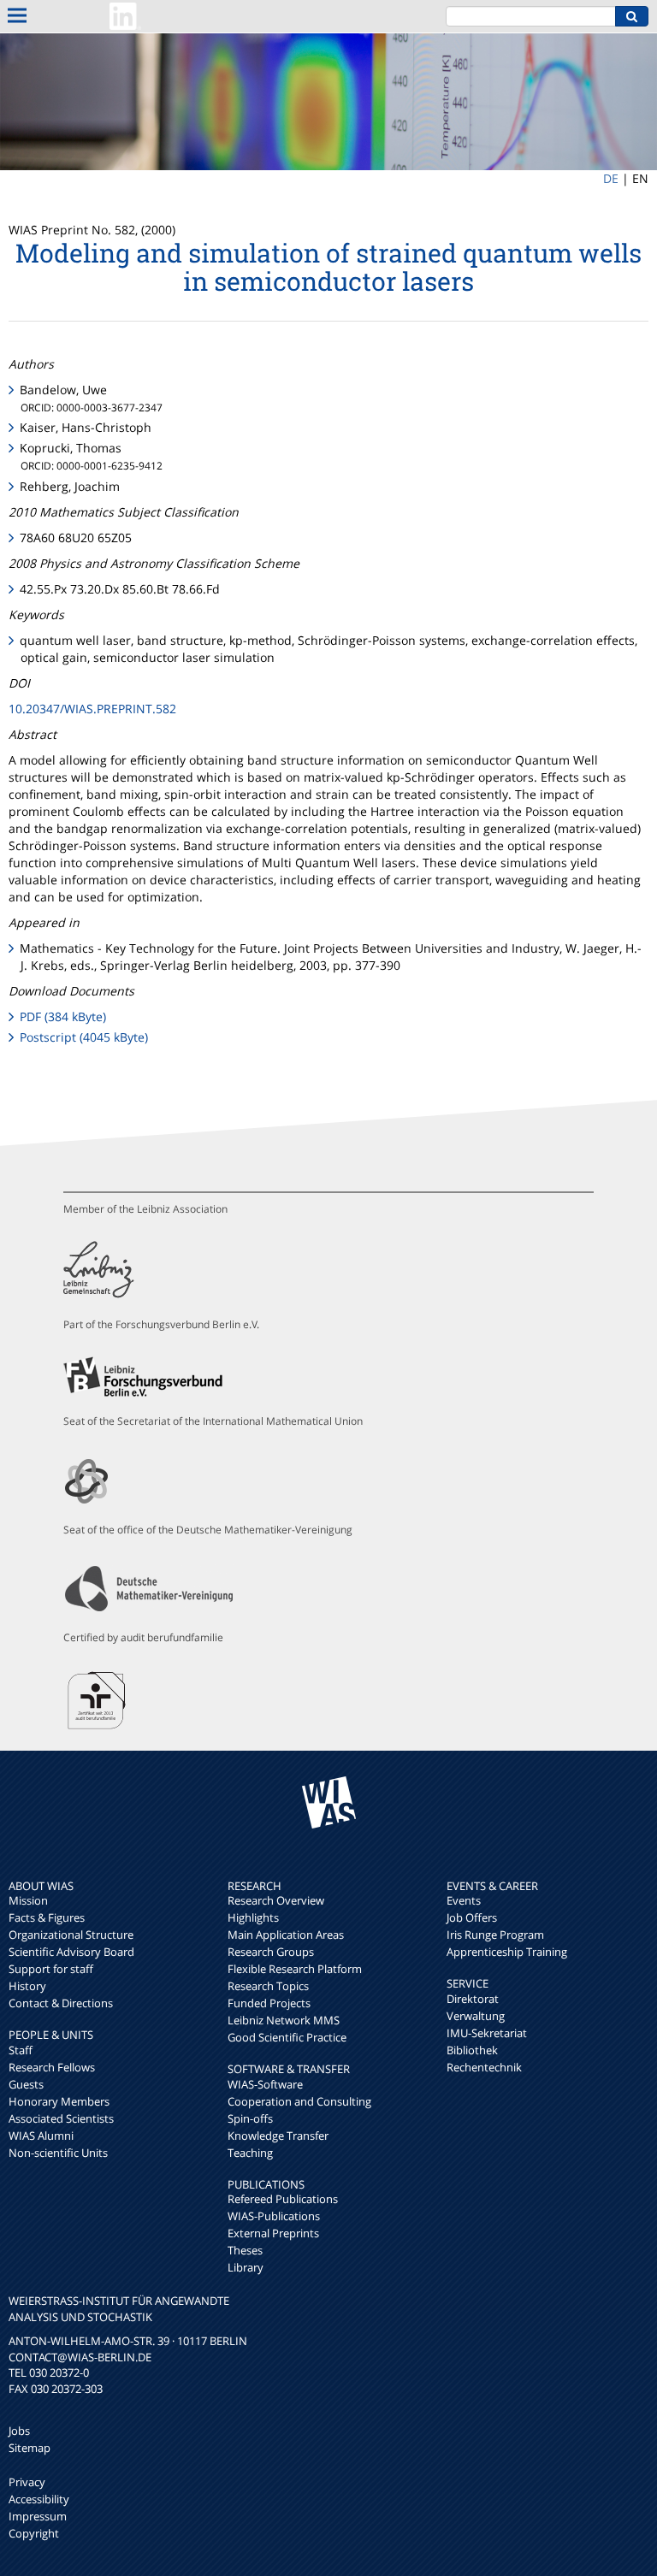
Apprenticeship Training (507, 1952)
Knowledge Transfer (278, 2136)
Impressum (38, 2516)
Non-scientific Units (58, 2153)
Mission (28, 1900)
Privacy (27, 2482)
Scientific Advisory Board (71, 1952)
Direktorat (473, 1999)
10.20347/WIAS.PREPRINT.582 (92, 709)
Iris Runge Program (495, 1935)
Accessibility (39, 2499)
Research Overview (276, 1900)
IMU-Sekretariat (487, 2033)
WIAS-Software (265, 2084)
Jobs (19, 2431)
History (27, 1986)
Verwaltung (476, 2016)
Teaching (250, 2153)
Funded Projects (269, 2003)
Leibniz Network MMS (284, 2020)
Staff (21, 2050)
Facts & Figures (47, 1917)
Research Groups (271, 1952)
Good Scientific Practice (287, 2037)
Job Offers (472, 1917)
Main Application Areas (286, 1935)
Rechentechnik (484, 2067)
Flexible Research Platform (295, 1969)
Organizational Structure (71, 1935)
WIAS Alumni (41, 2136)
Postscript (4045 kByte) (84, 1037)
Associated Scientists (61, 2118)
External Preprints (273, 2233)
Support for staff (51, 1969)
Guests (26, 2084)
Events (464, 1900)
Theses (245, 2250)
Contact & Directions (61, 2003)
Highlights (253, 1917)
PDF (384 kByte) (63, 1016)
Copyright (34, 2533)
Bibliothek (472, 2050)
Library (246, 2267)
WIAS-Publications (274, 2216)
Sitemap (30, 2448)
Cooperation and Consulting (299, 2101)
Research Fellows (52, 2067)
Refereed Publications (283, 2199)
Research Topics (268, 1986)
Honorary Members (59, 2101)
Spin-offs (250, 2118)
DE (611, 178)
